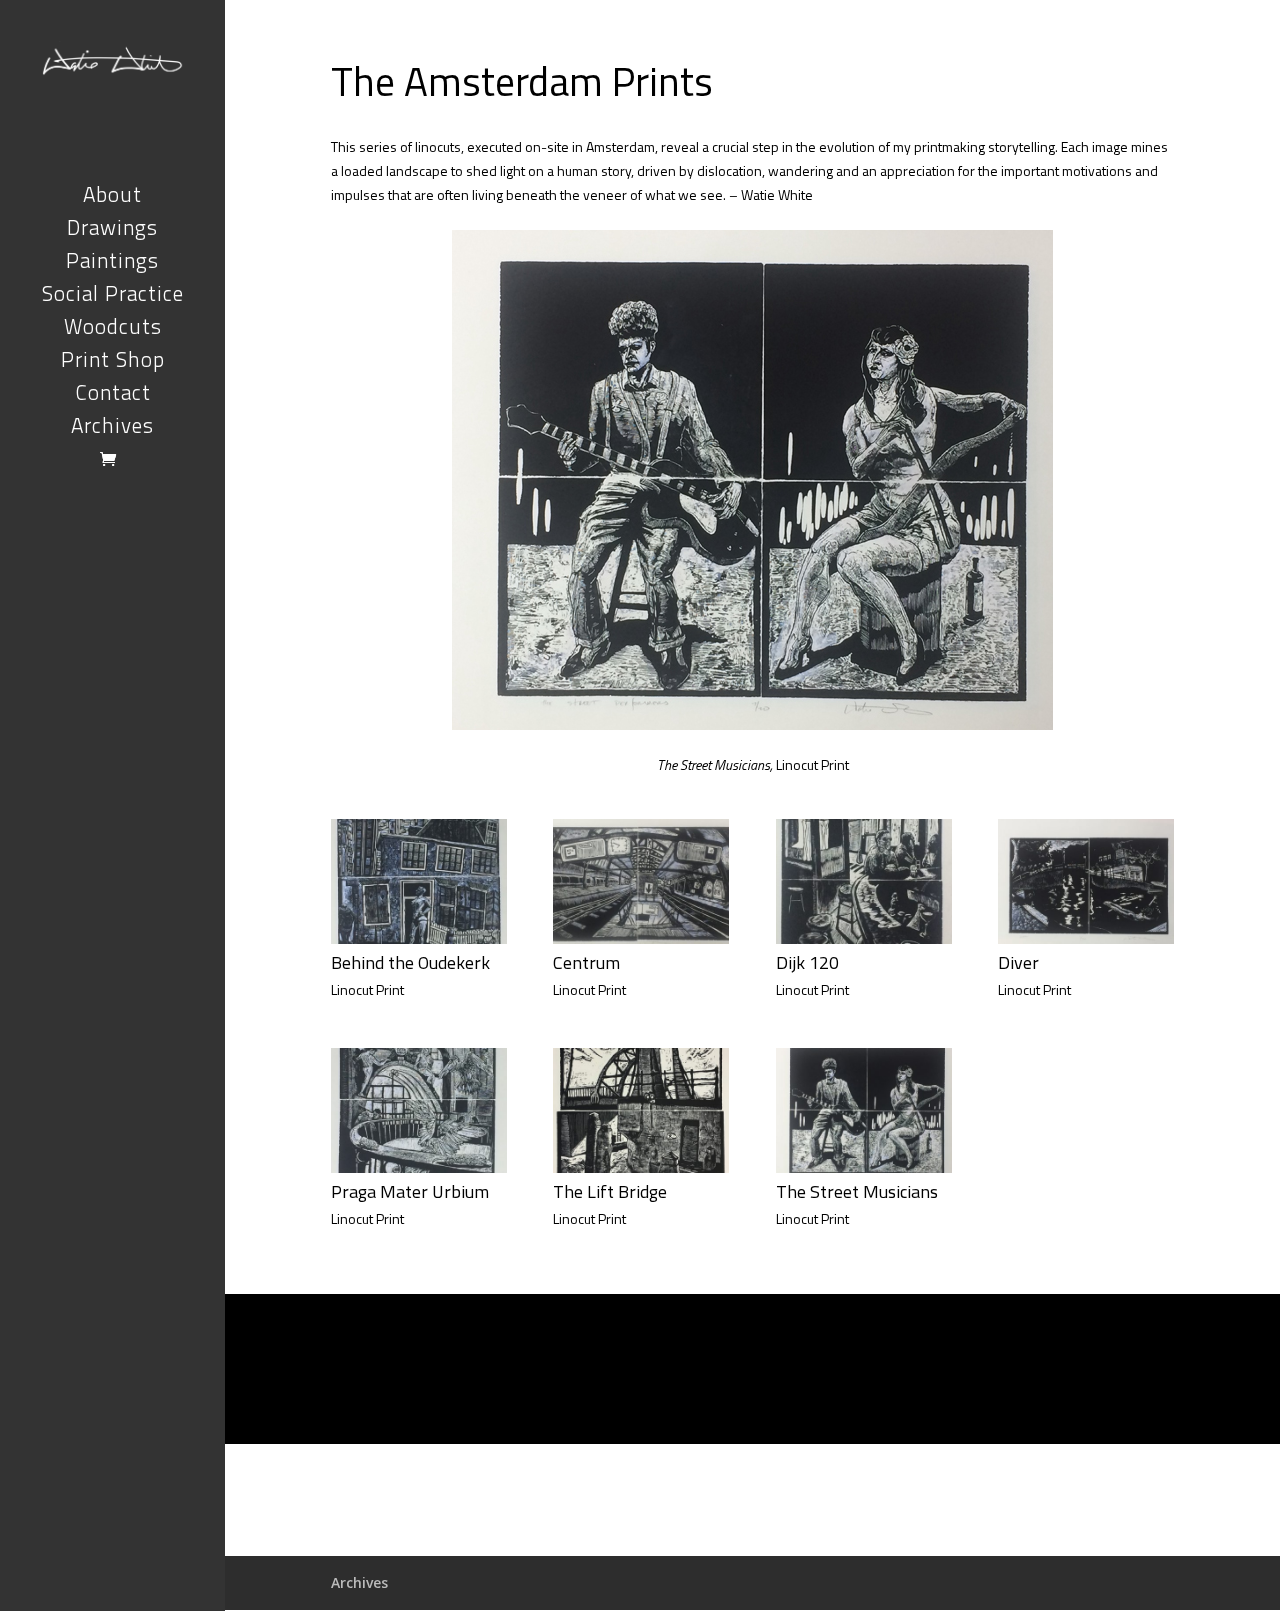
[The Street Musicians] (864, 1167)
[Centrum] (641, 938)
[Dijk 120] (864, 938)
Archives (112, 429)
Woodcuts (113, 330)
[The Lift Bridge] (641, 1167)
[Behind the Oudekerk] (419, 938)
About (112, 198)
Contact (113, 396)
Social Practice (113, 297)
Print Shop (113, 363)
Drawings (112, 231)
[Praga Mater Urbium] (419, 1167)
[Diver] (1086, 938)
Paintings (112, 264)
